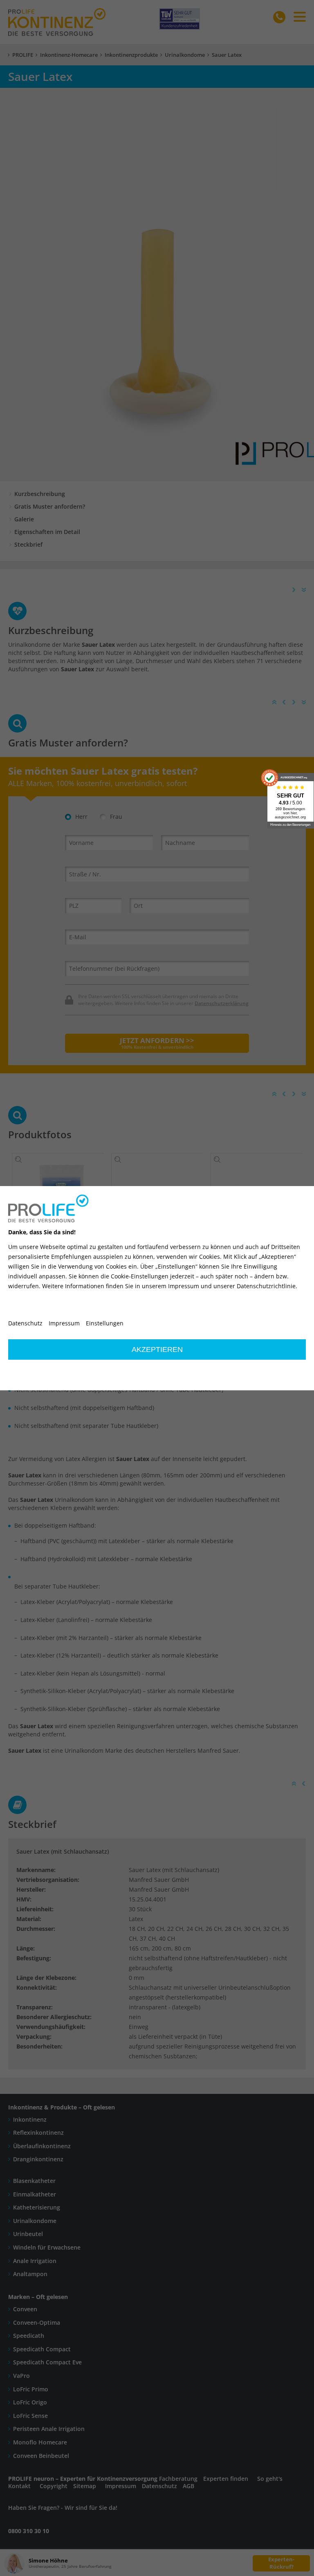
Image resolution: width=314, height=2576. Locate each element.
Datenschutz (25, 1323)
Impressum (64, 1323)
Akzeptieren (157, 1349)
